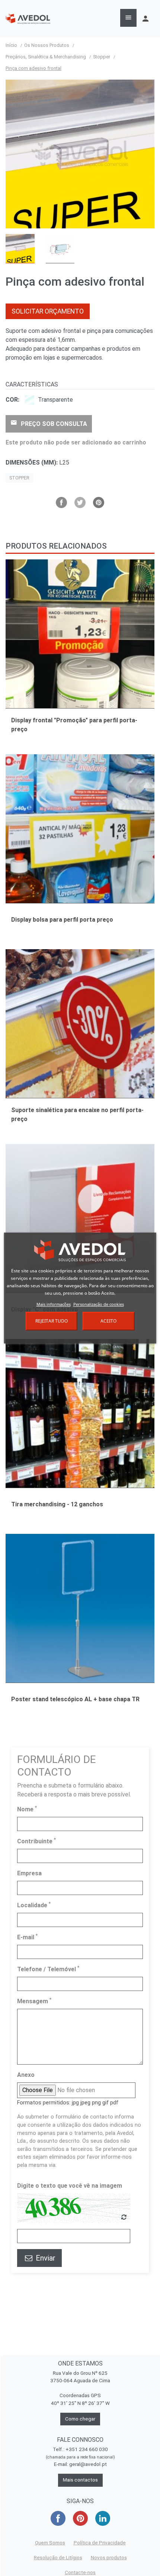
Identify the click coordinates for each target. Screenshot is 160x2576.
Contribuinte (36, 1841)
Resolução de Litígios (58, 2558)
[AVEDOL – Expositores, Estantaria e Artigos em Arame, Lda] (28, 18)
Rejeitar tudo (52, 1321)
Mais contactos (80, 2480)
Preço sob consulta (49, 423)
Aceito (108, 1321)
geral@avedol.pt (88, 2464)
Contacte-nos (80, 2572)
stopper (19, 478)
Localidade (34, 1905)
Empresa (29, 1873)
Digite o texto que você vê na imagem (70, 2186)
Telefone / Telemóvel (48, 1969)
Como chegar (80, 2419)
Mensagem (34, 2001)
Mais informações (54, 1304)
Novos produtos (109, 2558)
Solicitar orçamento (48, 311)
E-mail (27, 1937)
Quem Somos (50, 2543)
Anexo (26, 2075)
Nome (27, 1809)
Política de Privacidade (100, 2543)
